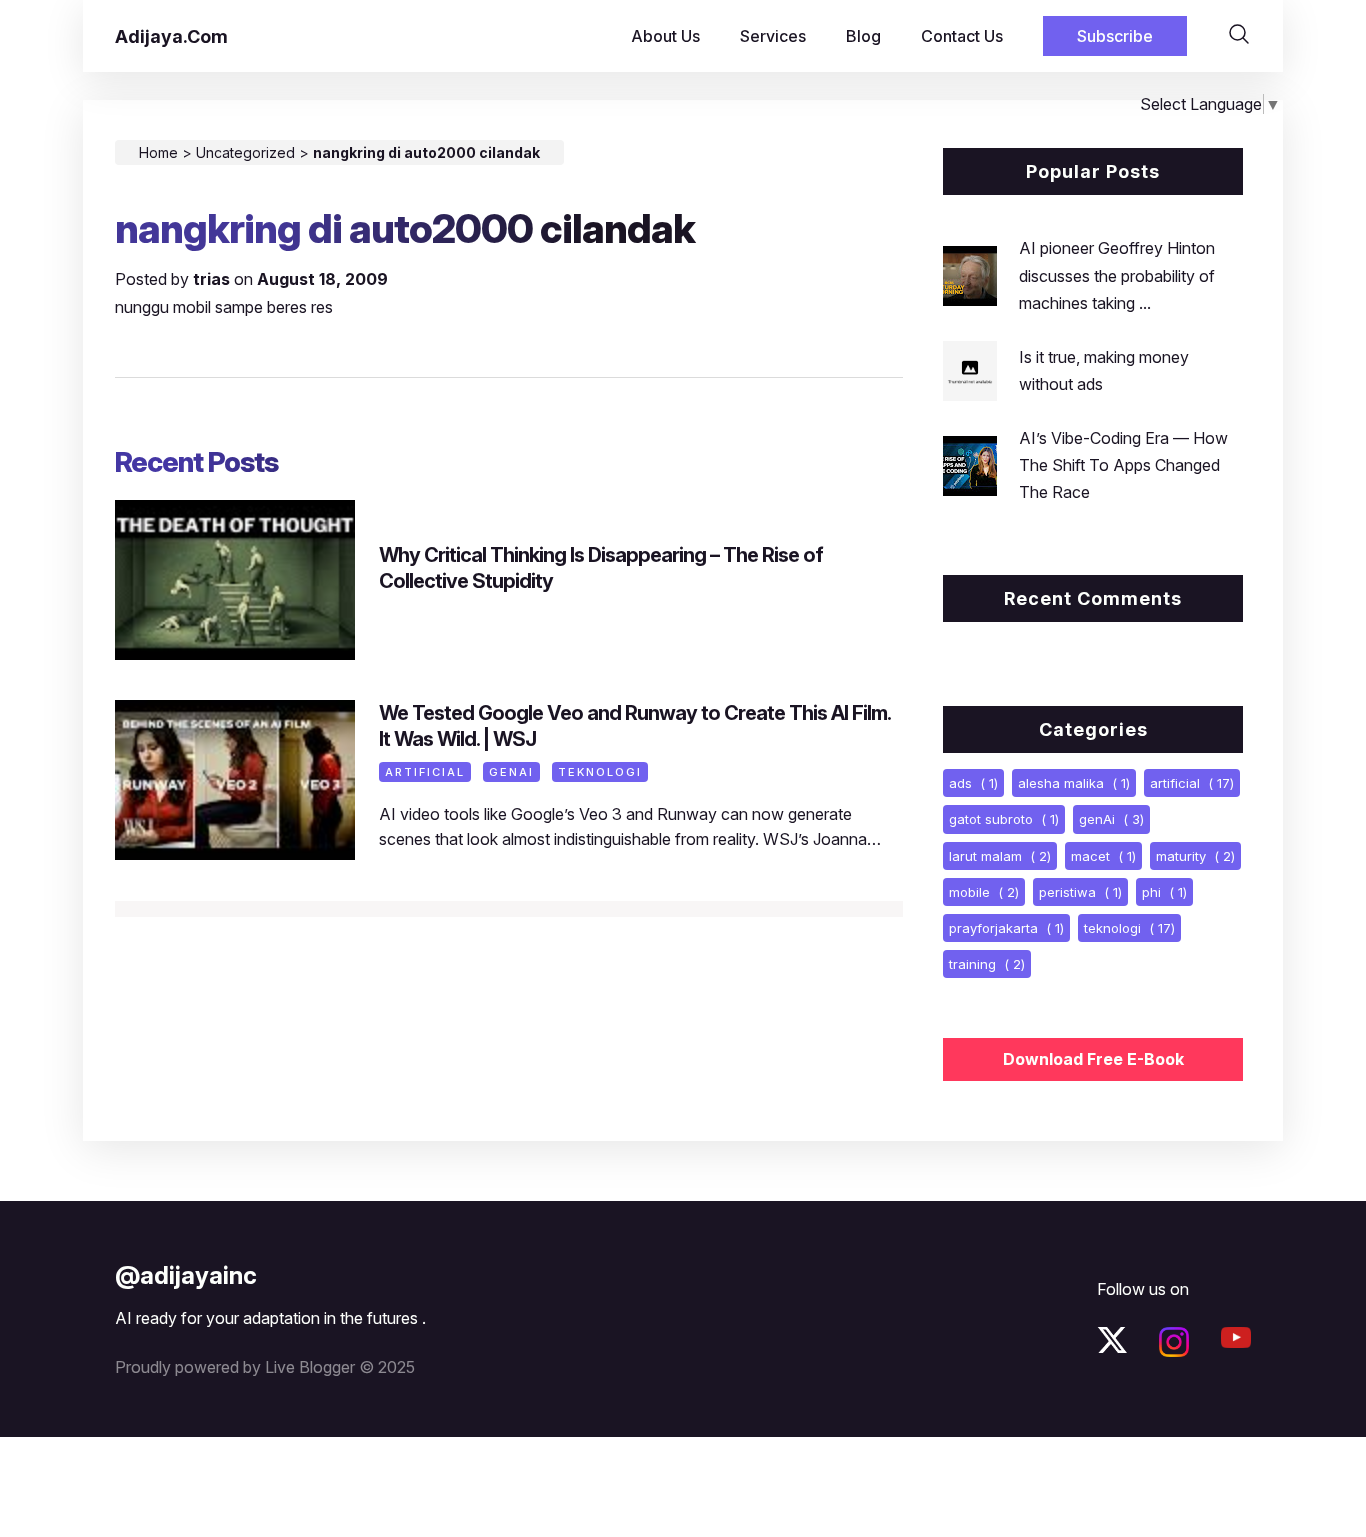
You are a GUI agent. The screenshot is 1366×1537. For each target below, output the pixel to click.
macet (1103, 856)
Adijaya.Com (171, 36)
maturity (1195, 856)
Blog (863, 36)
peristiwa (1080, 892)
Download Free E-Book (1093, 1059)
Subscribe (1115, 36)
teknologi (600, 772)
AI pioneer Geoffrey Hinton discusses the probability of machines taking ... (1117, 275)
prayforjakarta (1006, 928)
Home (158, 152)
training (987, 964)
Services (773, 36)
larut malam (1000, 856)
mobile (984, 892)
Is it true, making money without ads (1104, 370)
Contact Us (962, 36)
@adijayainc (186, 1275)
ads (973, 783)
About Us (665, 36)
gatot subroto (1004, 819)
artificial (425, 772)
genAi (511, 772)
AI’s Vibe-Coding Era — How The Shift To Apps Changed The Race (1123, 465)
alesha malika (1074, 783)
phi (1164, 892)
